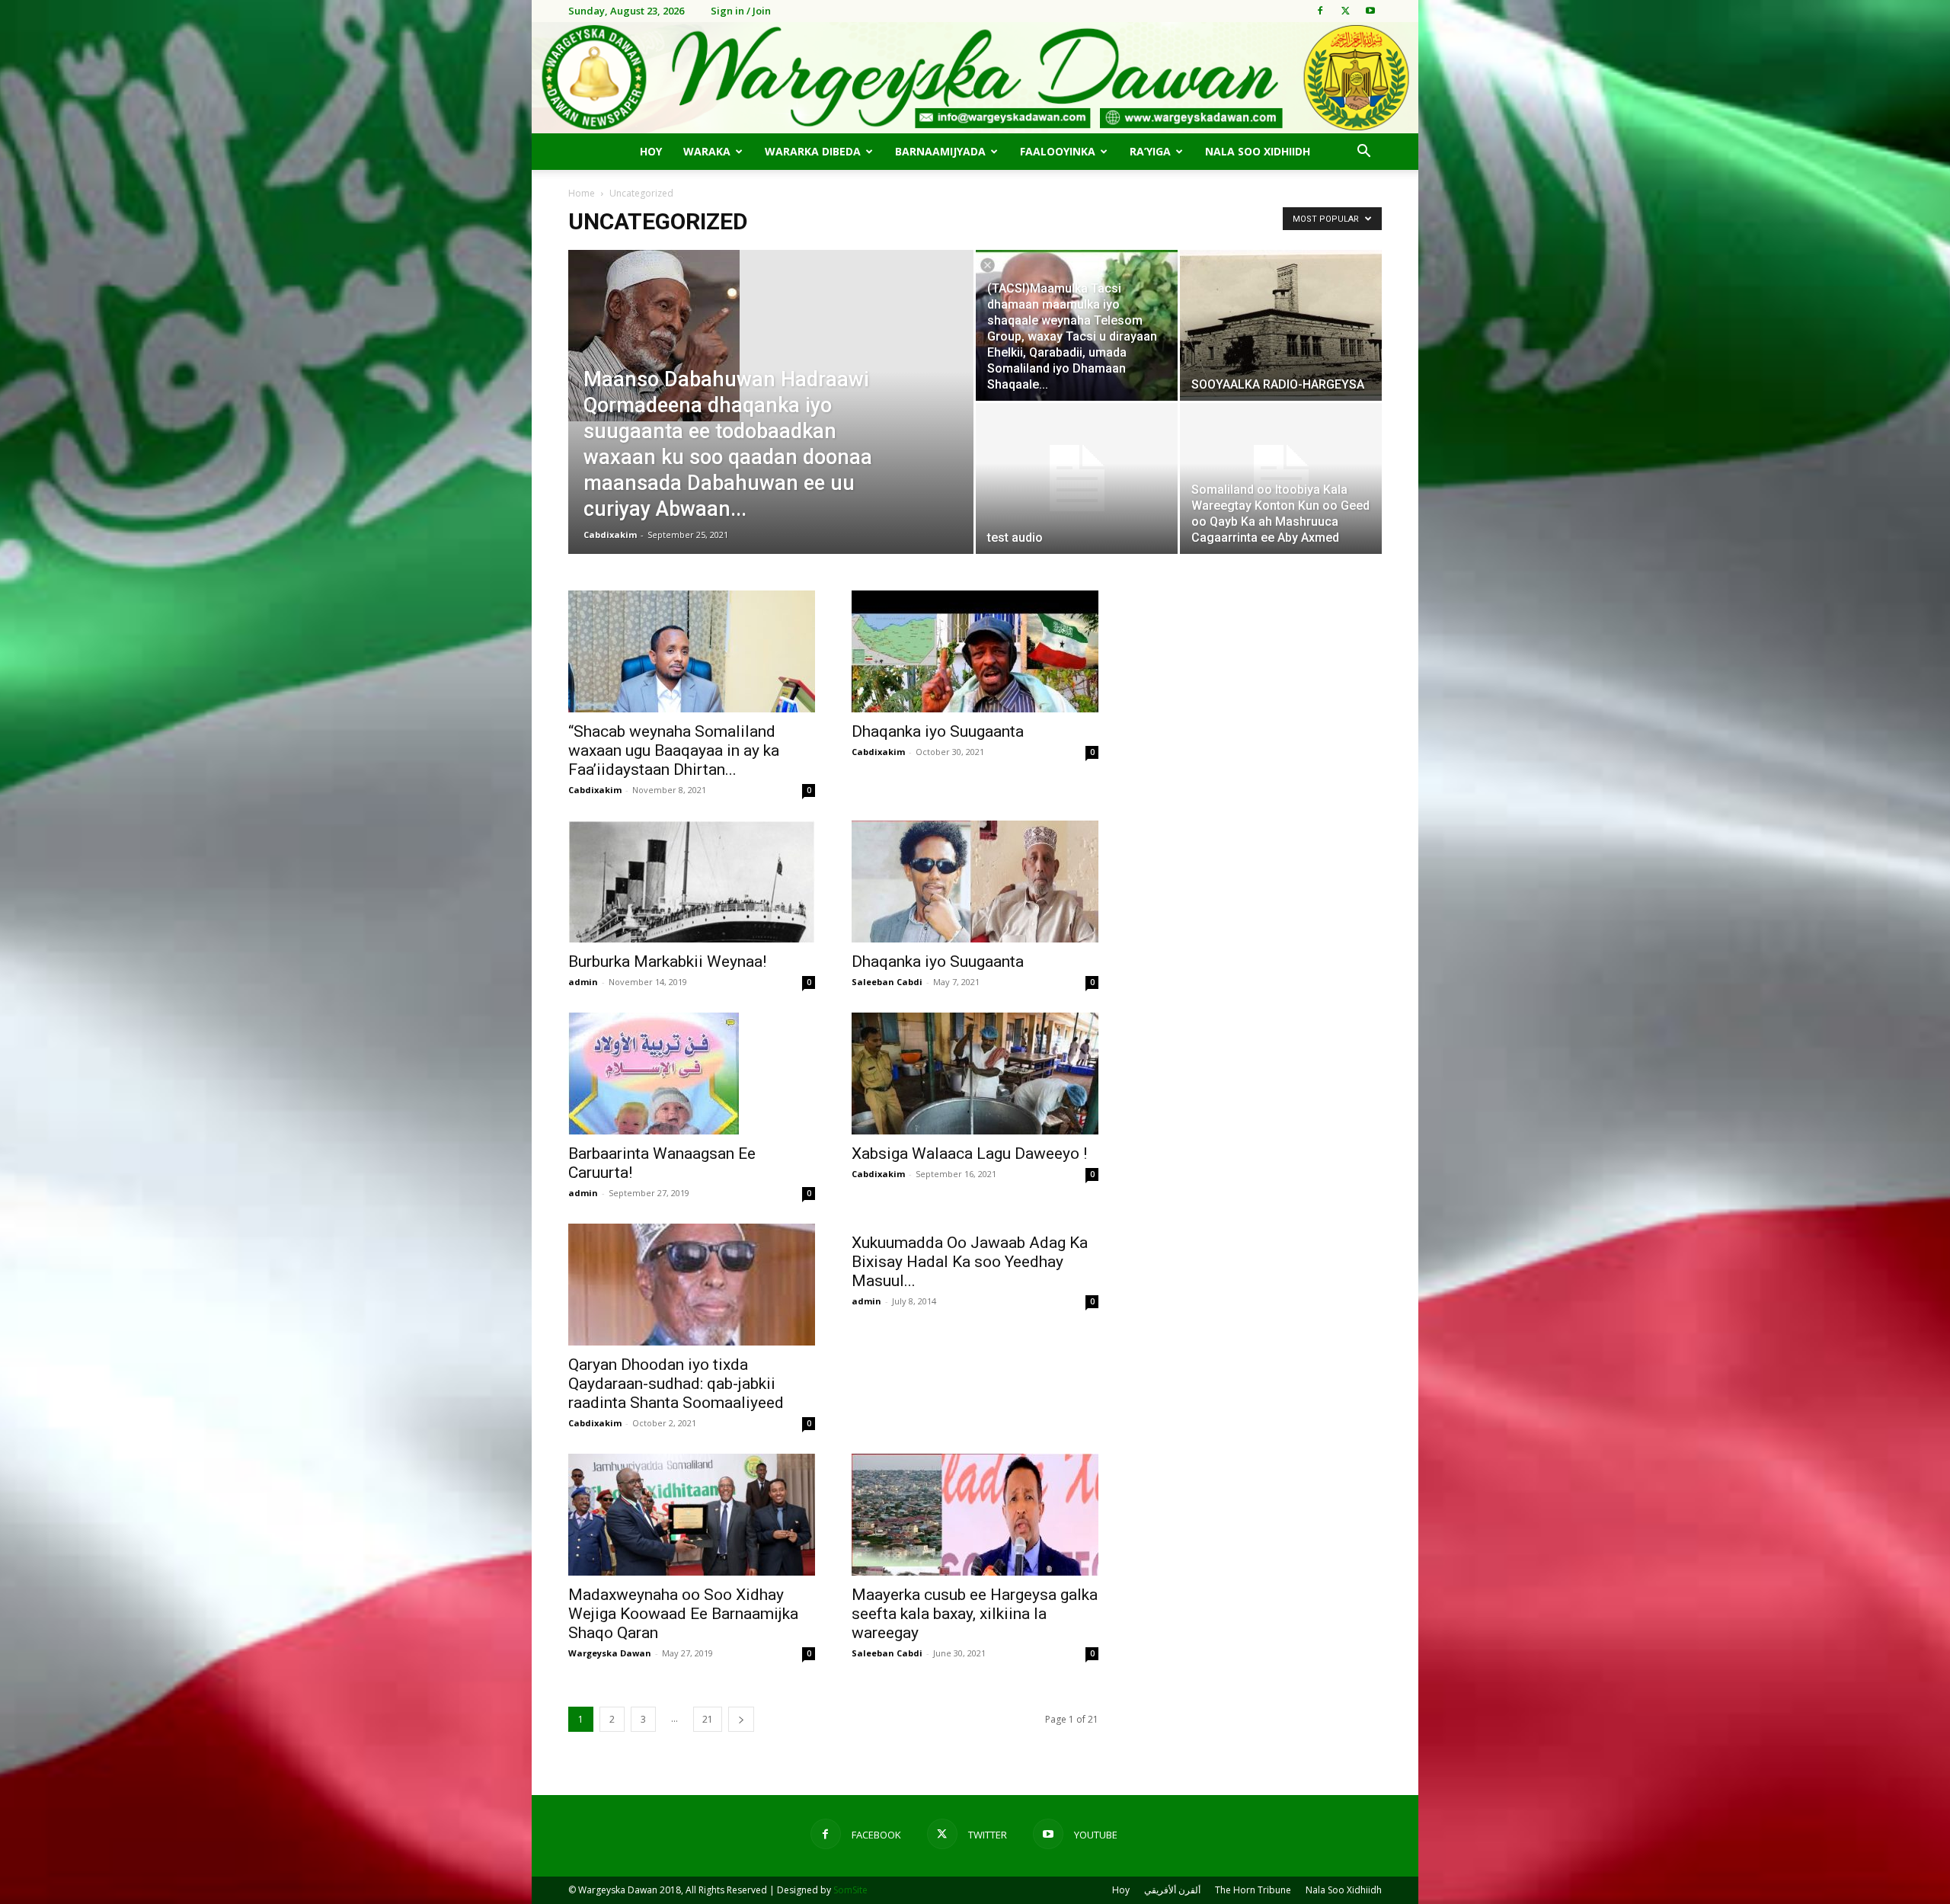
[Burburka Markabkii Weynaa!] (692, 882)
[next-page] (741, 1719)
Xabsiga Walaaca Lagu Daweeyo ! (969, 1154)
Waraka (707, 151)
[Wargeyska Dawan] (975, 78)
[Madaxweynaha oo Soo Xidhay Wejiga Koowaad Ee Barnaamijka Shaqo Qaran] (692, 1515)
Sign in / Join (741, 11)
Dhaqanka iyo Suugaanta (938, 731)
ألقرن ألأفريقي (1172, 1890)
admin (583, 982)
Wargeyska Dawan (610, 1653)
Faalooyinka (1058, 151)
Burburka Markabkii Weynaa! (667, 962)
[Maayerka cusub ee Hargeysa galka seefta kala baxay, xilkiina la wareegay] (975, 1515)
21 (708, 1719)
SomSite (850, 1890)
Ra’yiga (1150, 151)
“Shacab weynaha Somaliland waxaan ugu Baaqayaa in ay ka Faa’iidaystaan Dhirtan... (674, 750)
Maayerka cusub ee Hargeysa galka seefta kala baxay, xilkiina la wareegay (975, 1614)
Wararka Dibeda (813, 151)
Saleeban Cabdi (887, 982)
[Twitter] (1345, 11)
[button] (1363, 153)
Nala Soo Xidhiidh (1258, 151)
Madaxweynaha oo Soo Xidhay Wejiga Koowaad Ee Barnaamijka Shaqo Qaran (683, 1614)
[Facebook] (1320, 11)
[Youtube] (1370, 11)
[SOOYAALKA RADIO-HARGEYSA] (1281, 325)
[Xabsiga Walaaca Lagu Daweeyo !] (975, 1074)
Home (582, 193)
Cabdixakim (610, 534)
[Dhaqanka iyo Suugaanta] (975, 651)
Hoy (651, 151)
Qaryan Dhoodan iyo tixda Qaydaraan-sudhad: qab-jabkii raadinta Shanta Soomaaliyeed (676, 1384)
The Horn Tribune (1253, 1890)
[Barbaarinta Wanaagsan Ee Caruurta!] (692, 1074)
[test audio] (1077, 478)
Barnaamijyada (940, 151)
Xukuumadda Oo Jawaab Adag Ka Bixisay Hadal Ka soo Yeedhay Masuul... (970, 1262)
